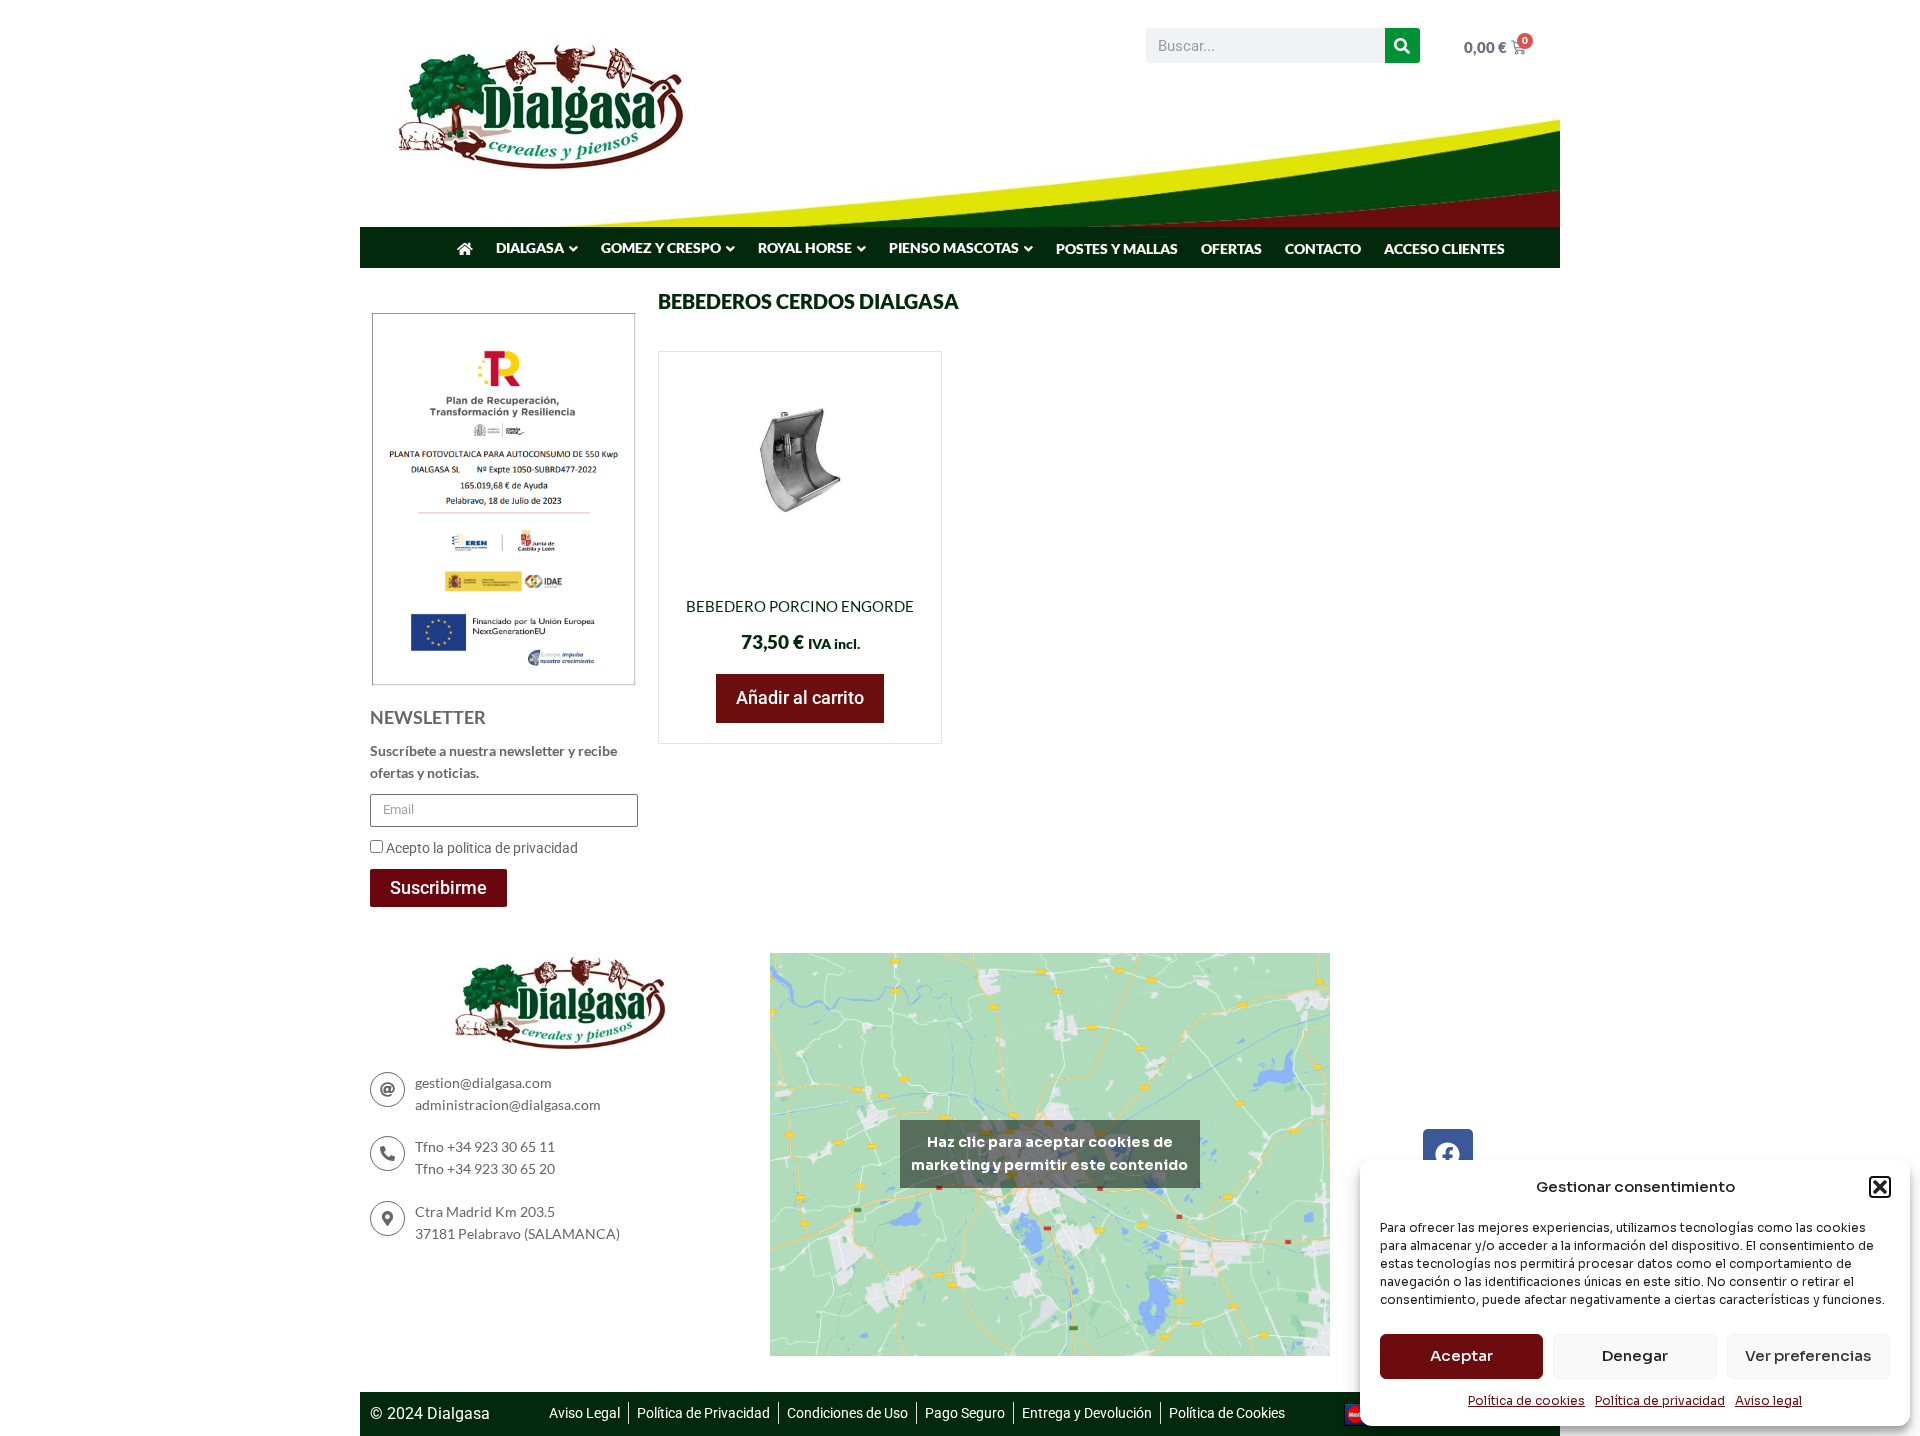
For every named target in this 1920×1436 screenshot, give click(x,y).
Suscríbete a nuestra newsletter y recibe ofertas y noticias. (493, 761)
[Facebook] (1448, 1154)
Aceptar (1461, 1355)
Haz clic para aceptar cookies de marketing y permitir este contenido (1049, 1153)
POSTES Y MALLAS (1117, 248)
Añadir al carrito (800, 697)
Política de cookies (1526, 1400)
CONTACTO (1323, 248)
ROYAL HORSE (805, 247)
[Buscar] (1402, 45)
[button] (1880, 1187)
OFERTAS (1231, 248)
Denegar (1635, 1355)
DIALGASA (530, 247)
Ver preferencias (1808, 1355)
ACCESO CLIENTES (1444, 248)
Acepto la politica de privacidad (482, 848)
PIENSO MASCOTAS (954, 247)
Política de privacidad (1660, 1400)
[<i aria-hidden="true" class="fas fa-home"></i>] (465, 249)
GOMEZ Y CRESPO (661, 247)
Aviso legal (1768, 1400)
